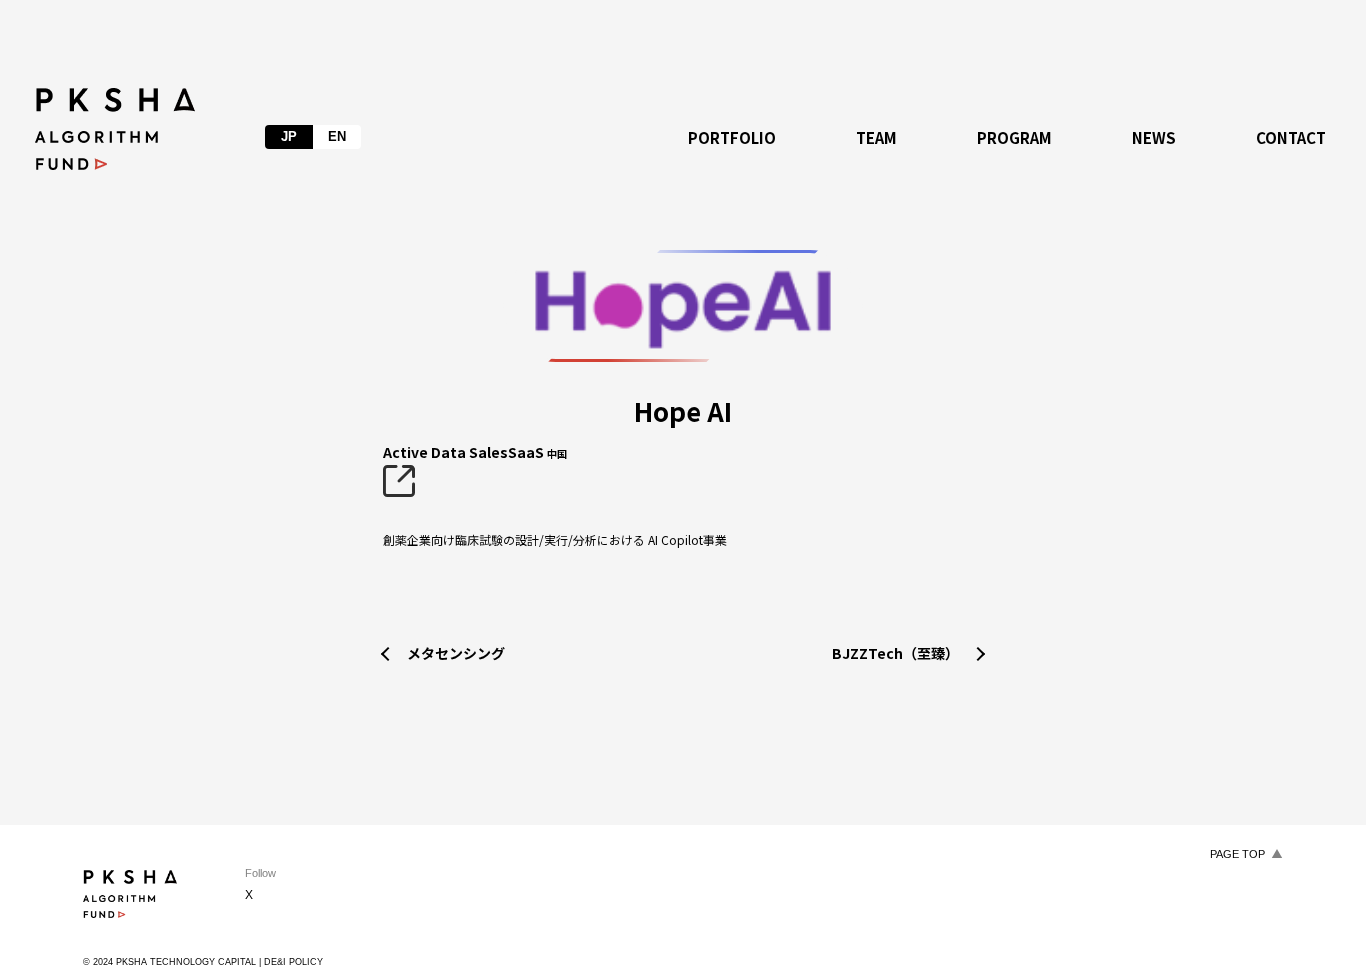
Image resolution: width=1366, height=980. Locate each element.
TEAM (876, 137)
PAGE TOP (1237, 854)
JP (289, 136)
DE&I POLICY (293, 962)
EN (337, 136)
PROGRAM (1014, 137)
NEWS (1154, 137)
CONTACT (1291, 137)
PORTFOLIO (732, 137)
